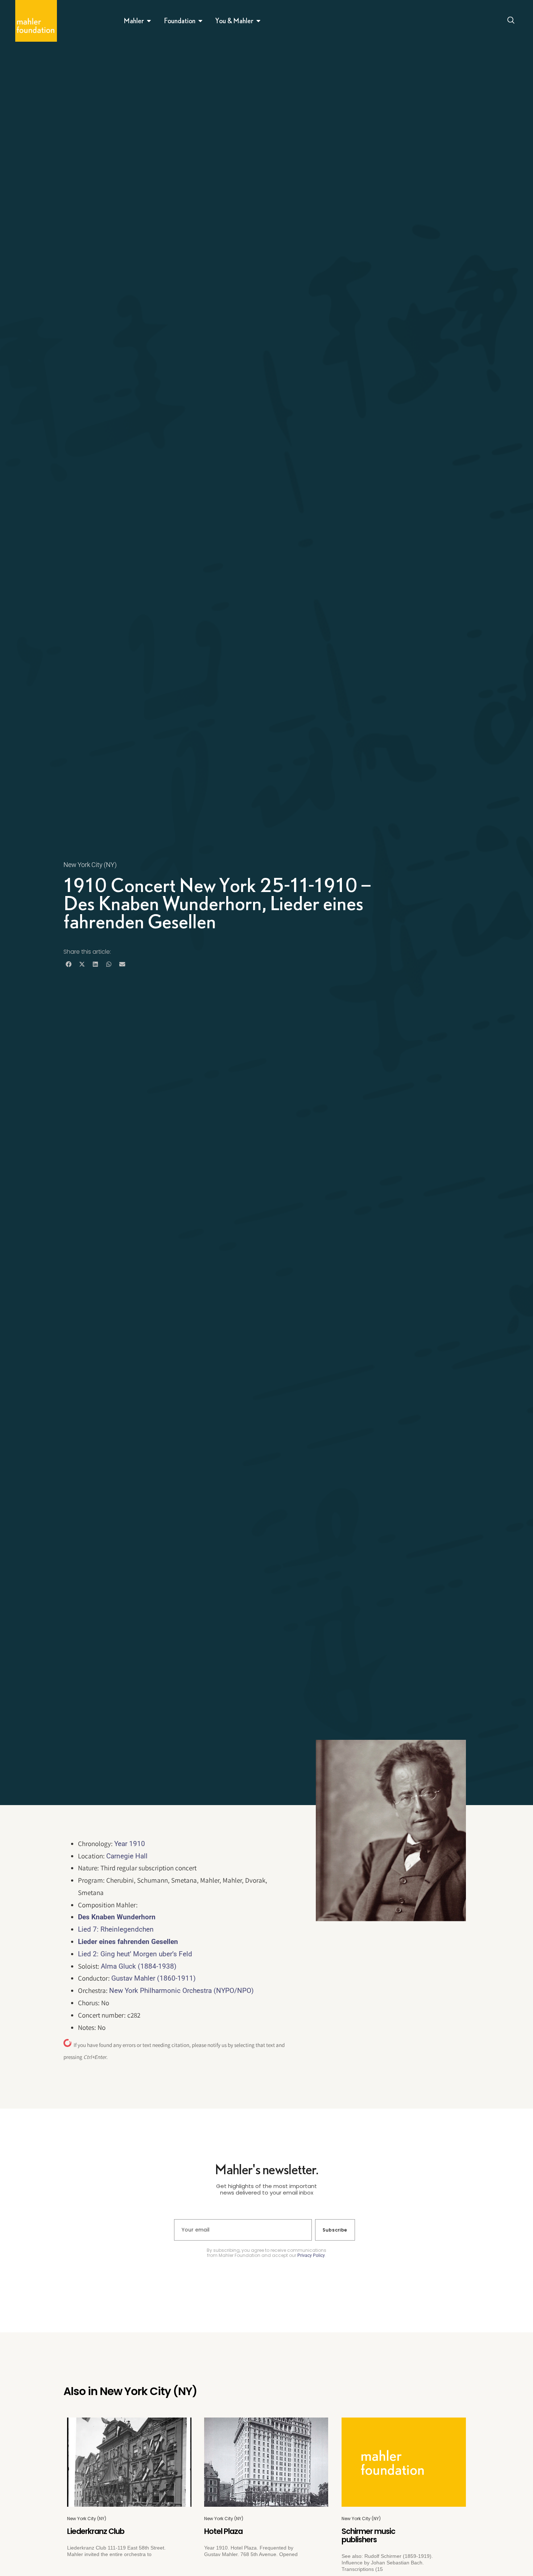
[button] (68, 964)
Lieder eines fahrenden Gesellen (128, 1942)
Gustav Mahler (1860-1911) (154, 1978)
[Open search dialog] (511, 21)
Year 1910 (130, 1844)
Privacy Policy (311, 2255)
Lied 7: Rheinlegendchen (116, 1929)
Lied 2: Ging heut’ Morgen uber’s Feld (135, 1954)
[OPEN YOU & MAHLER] (259, 21)
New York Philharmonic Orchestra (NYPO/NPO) (181, 1991)
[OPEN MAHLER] (149, 21)
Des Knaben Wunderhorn (117, 1917)
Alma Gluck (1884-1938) (139, 1966)
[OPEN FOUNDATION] (201, 21)
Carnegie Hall (127, 1856)
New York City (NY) (90, 865)
